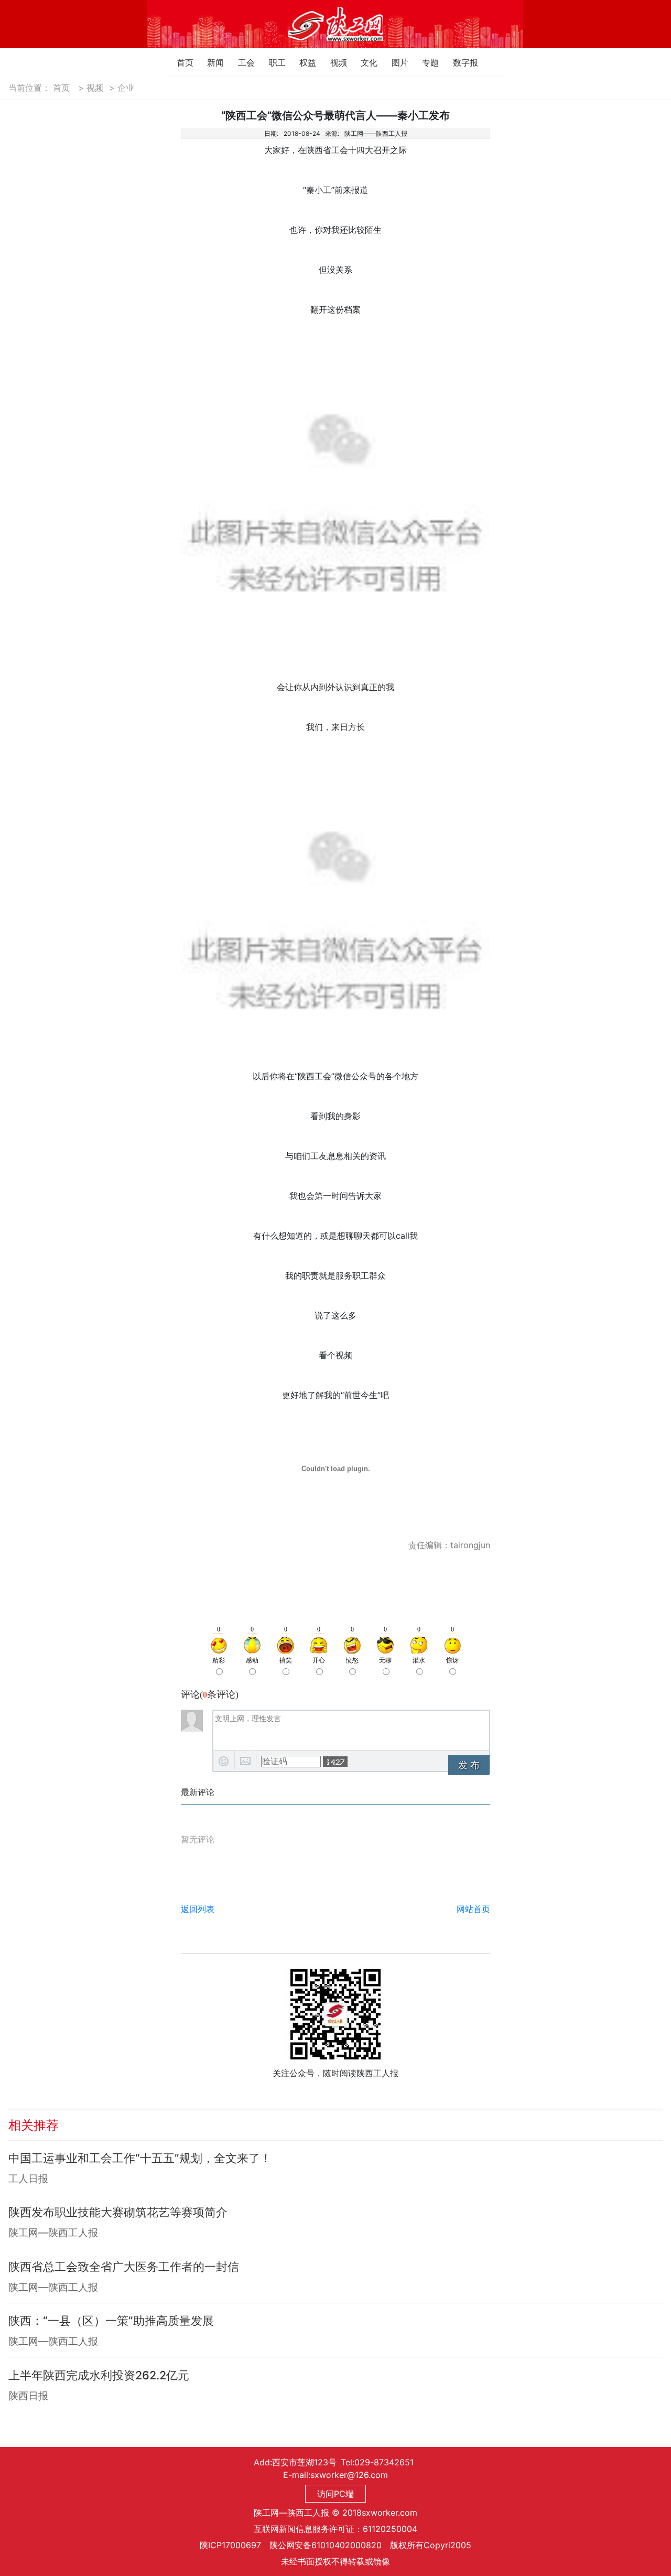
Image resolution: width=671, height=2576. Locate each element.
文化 (364, 62)
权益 (302, 62)
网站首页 (473, 1909)
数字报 (456, 62)
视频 (333, 62)
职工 (272, 62)
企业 (126, 88)
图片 (394, 62)
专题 (425, 62)
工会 (241, 62)
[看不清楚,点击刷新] (335, 1762)
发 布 (469, 1765)
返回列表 (198, 1909)
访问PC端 (335, 2494)
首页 (180, 62)
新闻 (210, 62)
